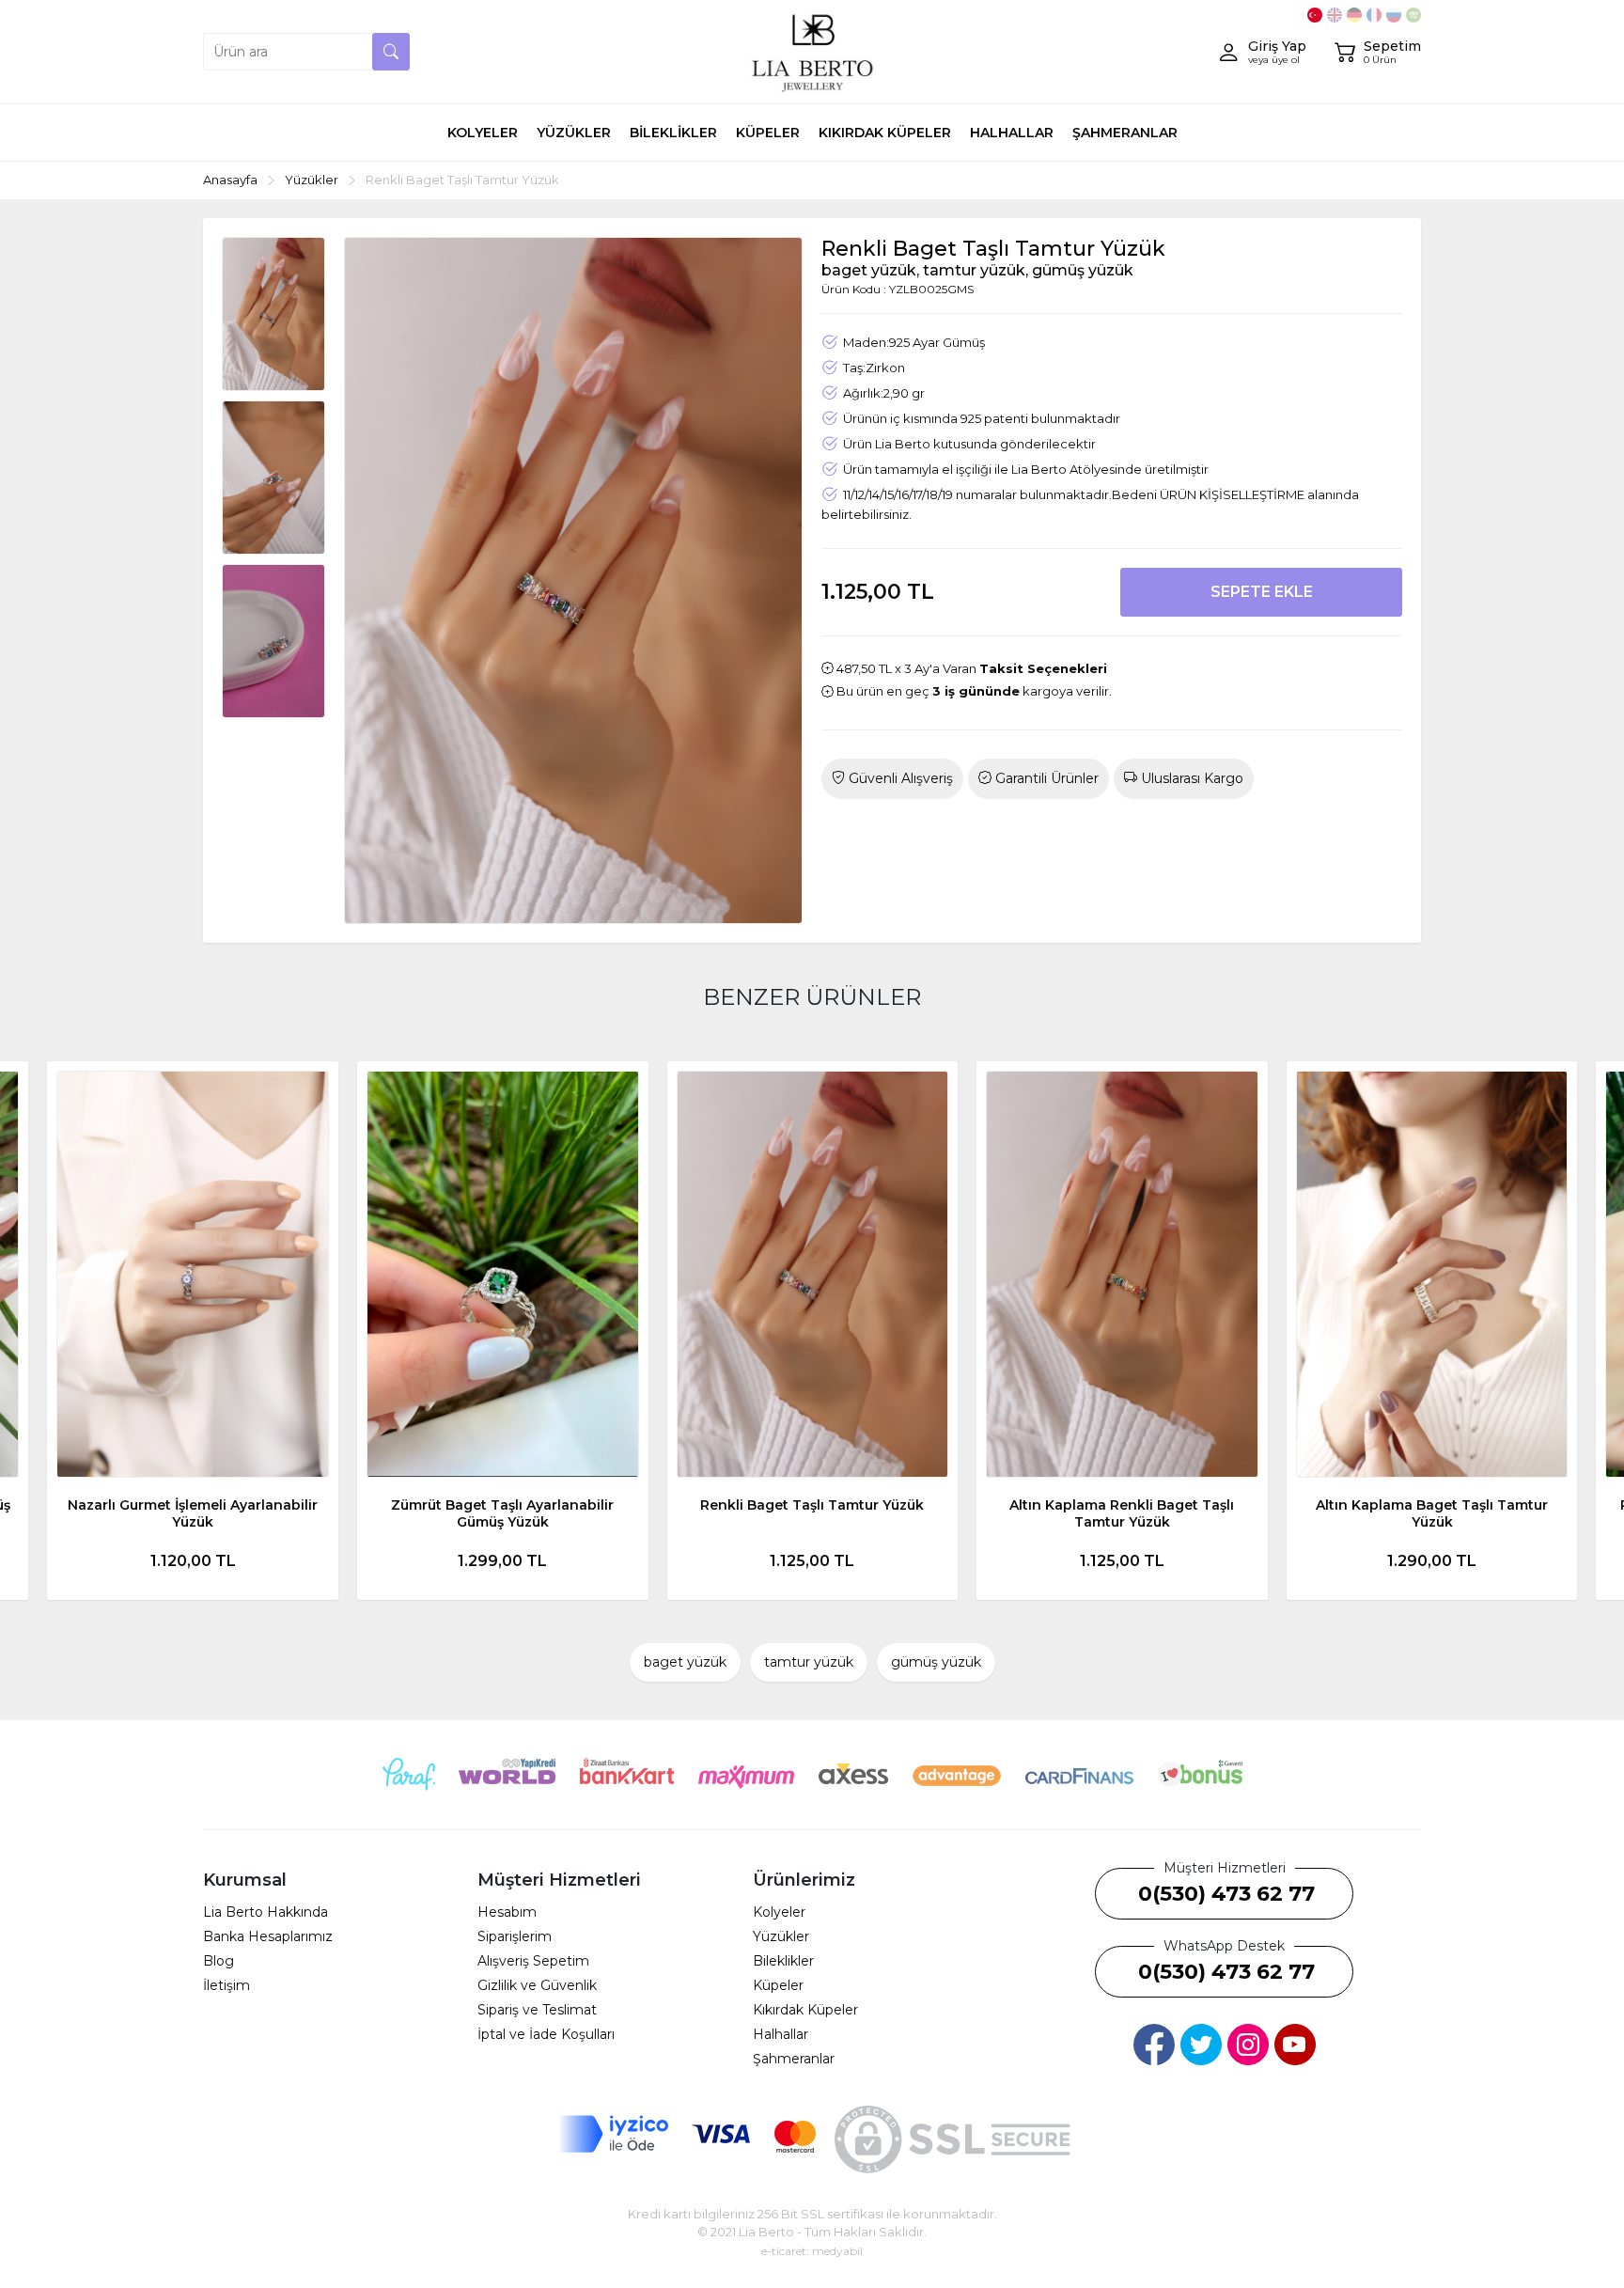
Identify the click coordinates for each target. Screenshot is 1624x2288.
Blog (219, 1961)
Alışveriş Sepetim (533, 1961)
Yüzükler (781, 1936)
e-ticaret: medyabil (812, 2251)
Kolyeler (779, 1912)
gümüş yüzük (936, 1662)
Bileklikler (783, 1961)
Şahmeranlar (794, 2059)
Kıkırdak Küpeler (805, 2010)
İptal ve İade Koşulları (546, 2034)
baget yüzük (685, 1662)
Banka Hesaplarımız (268, 1936)
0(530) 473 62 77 (1226, 1894)
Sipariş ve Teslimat (537, 2010)
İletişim (226, 1985)
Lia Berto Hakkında (265, 1912)
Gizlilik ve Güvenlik (537, 1985)
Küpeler (778, 1985)
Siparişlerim (515, 1936)
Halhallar (781, 2034)
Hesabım (507, 1912)
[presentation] (56, 1330)
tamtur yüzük (809, 1662)
